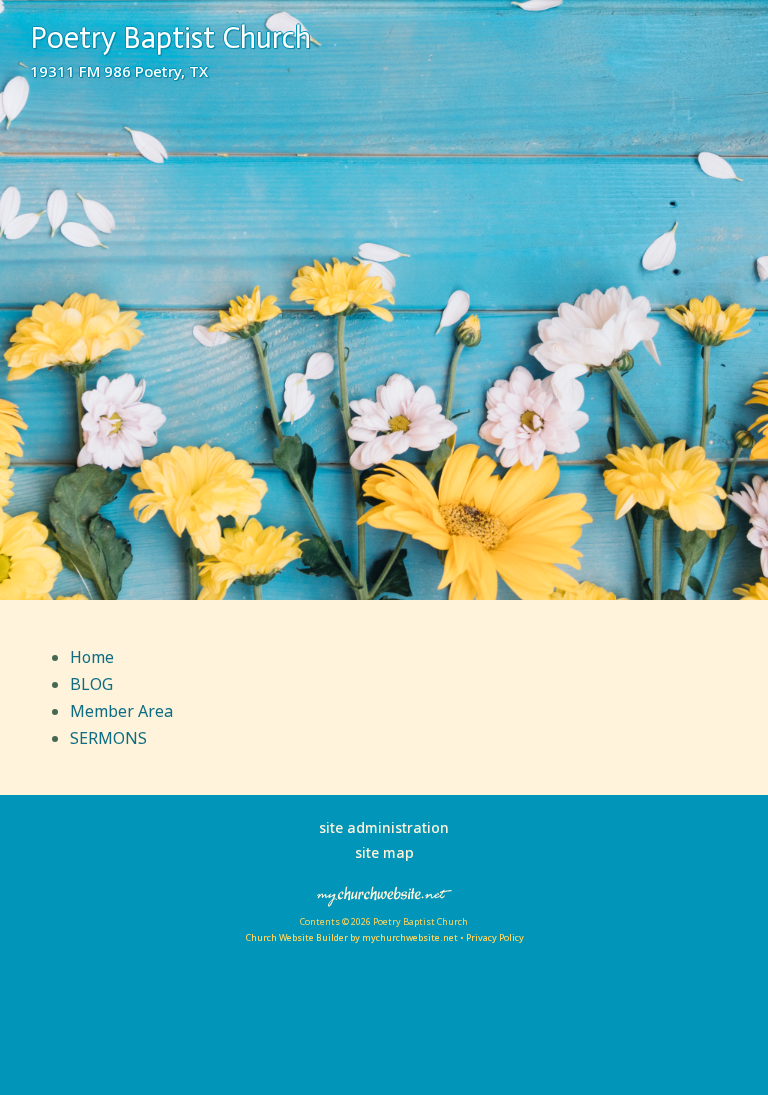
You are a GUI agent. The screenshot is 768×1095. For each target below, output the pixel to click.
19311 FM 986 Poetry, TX (119, 71)
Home (92, 657)
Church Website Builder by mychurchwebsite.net (351, 937)
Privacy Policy (495, 937)
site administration (384, 827)
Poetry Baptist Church (170, 38)
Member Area (121, 711)
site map (384, 852)
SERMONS (108, 738)
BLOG (91, 684)
